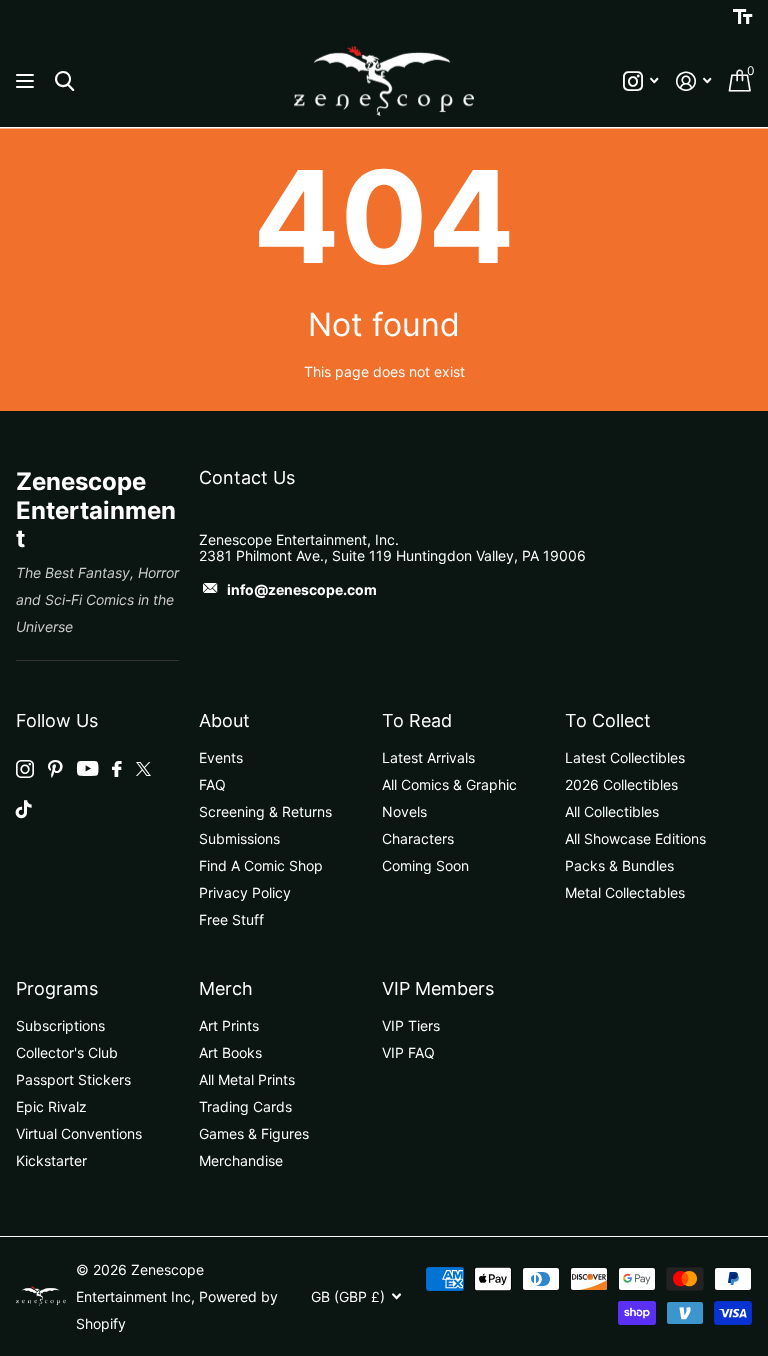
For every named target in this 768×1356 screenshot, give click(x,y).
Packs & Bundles (619, 865)
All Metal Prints (247, 1079)
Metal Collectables (625, 892)
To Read (417, 720)
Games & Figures (254, 1133)
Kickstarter (51, 1160)
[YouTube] (87, 768)
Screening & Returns (265, 811)
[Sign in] (693, 81)
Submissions (239, 838)
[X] (143, 769)
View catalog (27, 81)
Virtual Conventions (79, 1133)
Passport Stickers (73, 1079)
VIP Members (438, 988)
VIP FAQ (408, 1052)
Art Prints (229, 1025)
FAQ (212, 784)
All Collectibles (612, 811)
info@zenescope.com (302, 589)
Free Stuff (231, 919)
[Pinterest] (55, 769)
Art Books (230, 1052)
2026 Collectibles (621, 784)
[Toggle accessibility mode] (742, 17)
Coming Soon (425, 865)
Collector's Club (67, 1052)
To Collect (608, 720)
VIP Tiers (411, 1025)
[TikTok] (24, 809)
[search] (64, 81)
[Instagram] (25, 769)
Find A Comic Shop (261, 865)
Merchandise (241, 1160)
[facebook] (117, 769)
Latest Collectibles (625, 757)
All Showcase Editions (635, 838)
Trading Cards (245, 1106)
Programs (57, 988)
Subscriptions (60, 1025)
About (224, 720)
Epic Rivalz (51, 1106)
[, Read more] (640, 81)
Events (221, 757)
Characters (418, 838)
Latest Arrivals (428, 757)
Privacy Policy (245, 892)
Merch (226, 988)
